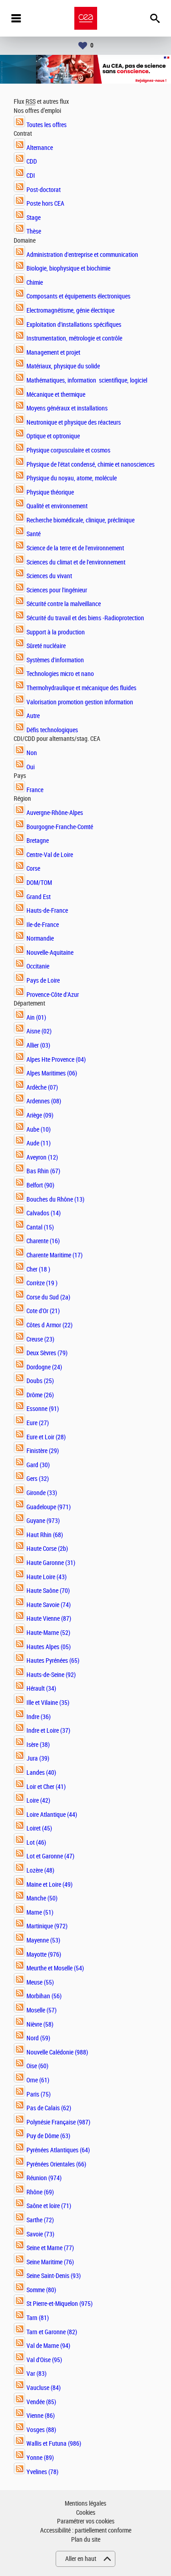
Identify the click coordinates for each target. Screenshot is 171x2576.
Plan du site (86, 2540)
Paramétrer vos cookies (86, 2521)
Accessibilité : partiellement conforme (86, 2531)
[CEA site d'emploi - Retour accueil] (86, 18)
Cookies (86, 2513)
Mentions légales (85, 2504)
